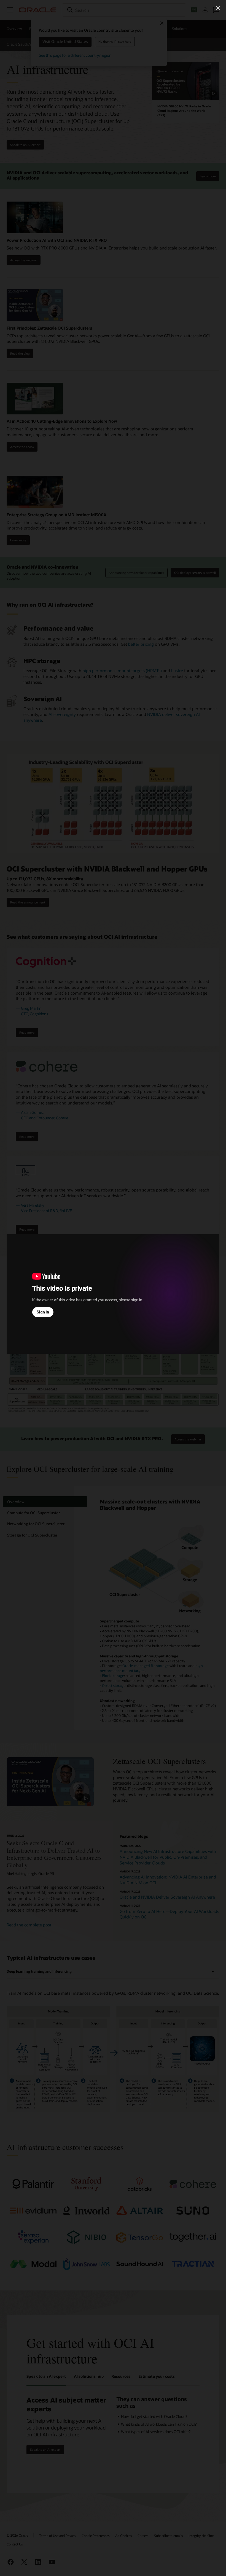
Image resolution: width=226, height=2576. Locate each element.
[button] (218, 8)
